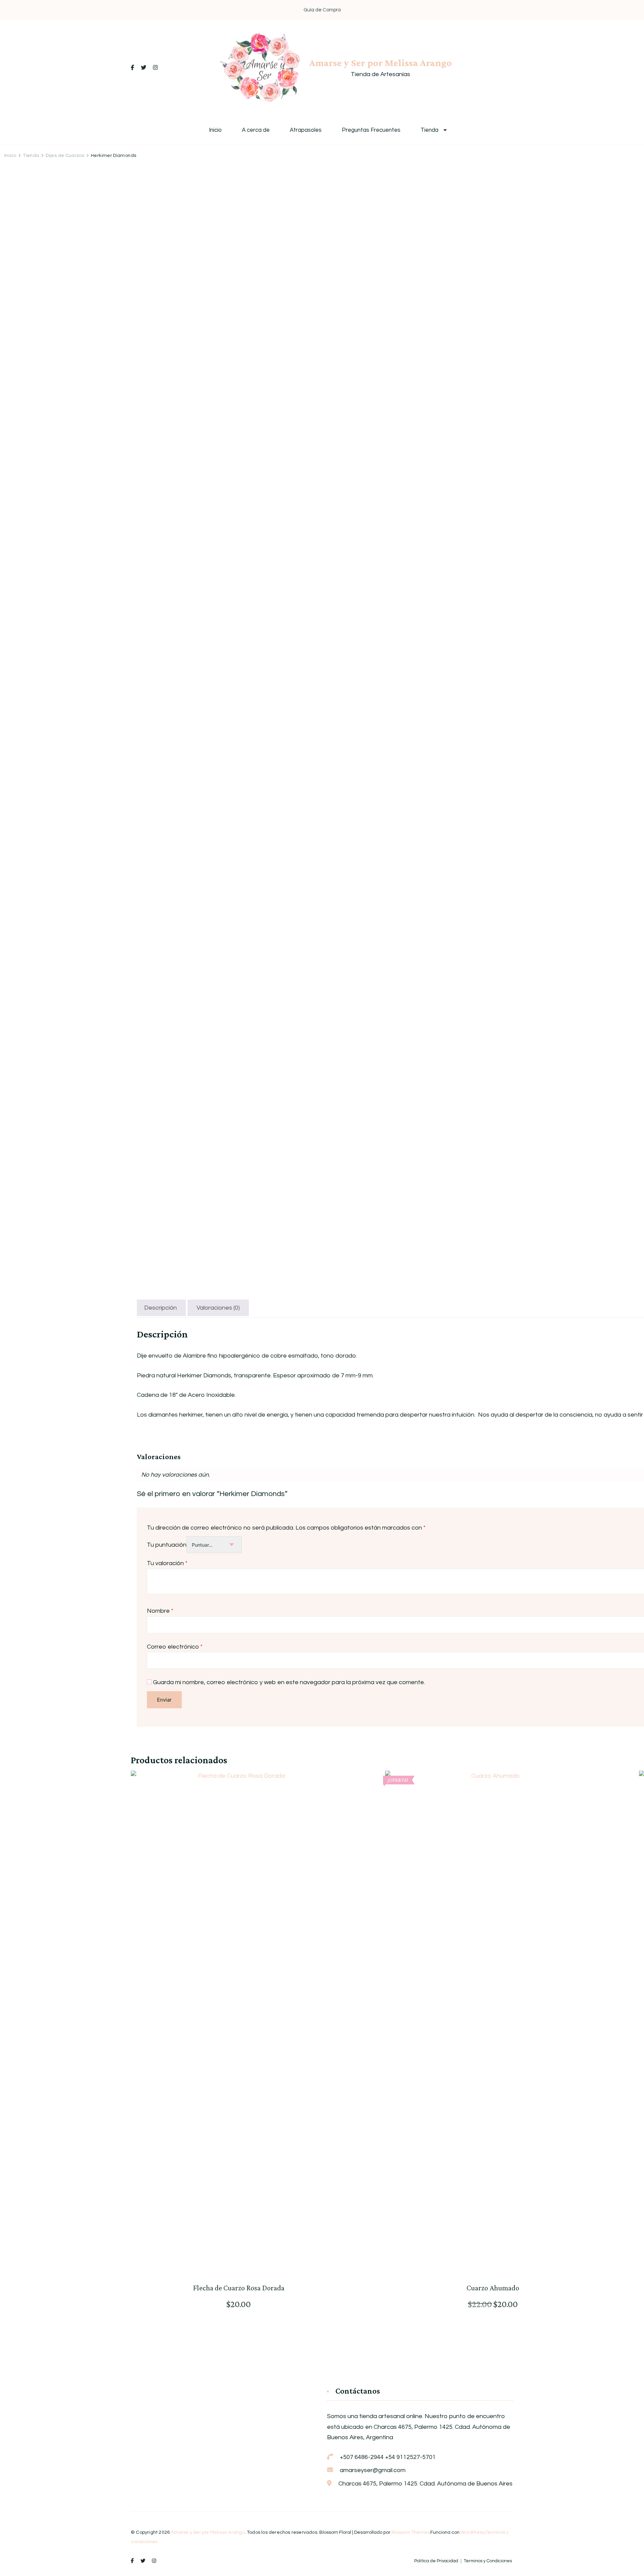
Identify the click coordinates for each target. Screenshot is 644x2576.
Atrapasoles (306, 130)
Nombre (160, 1611)
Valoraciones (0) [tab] (218, 1308)
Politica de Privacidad (436, 2561)
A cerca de (256, 130)
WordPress (472, 2532)
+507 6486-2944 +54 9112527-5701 (388, 2457)
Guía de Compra (322, 10)
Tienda (430, 130)
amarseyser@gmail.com (373, 2470)
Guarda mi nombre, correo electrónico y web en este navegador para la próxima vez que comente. (289, 1682)
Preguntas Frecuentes (371, 130)
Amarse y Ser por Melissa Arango (381, 63)
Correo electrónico (175, 1647)
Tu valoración (167, 1563)
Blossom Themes (410, 2532)
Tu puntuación (167, 1545)
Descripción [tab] (160, 1308)
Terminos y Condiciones (488, 2561)
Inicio (215, 130)
